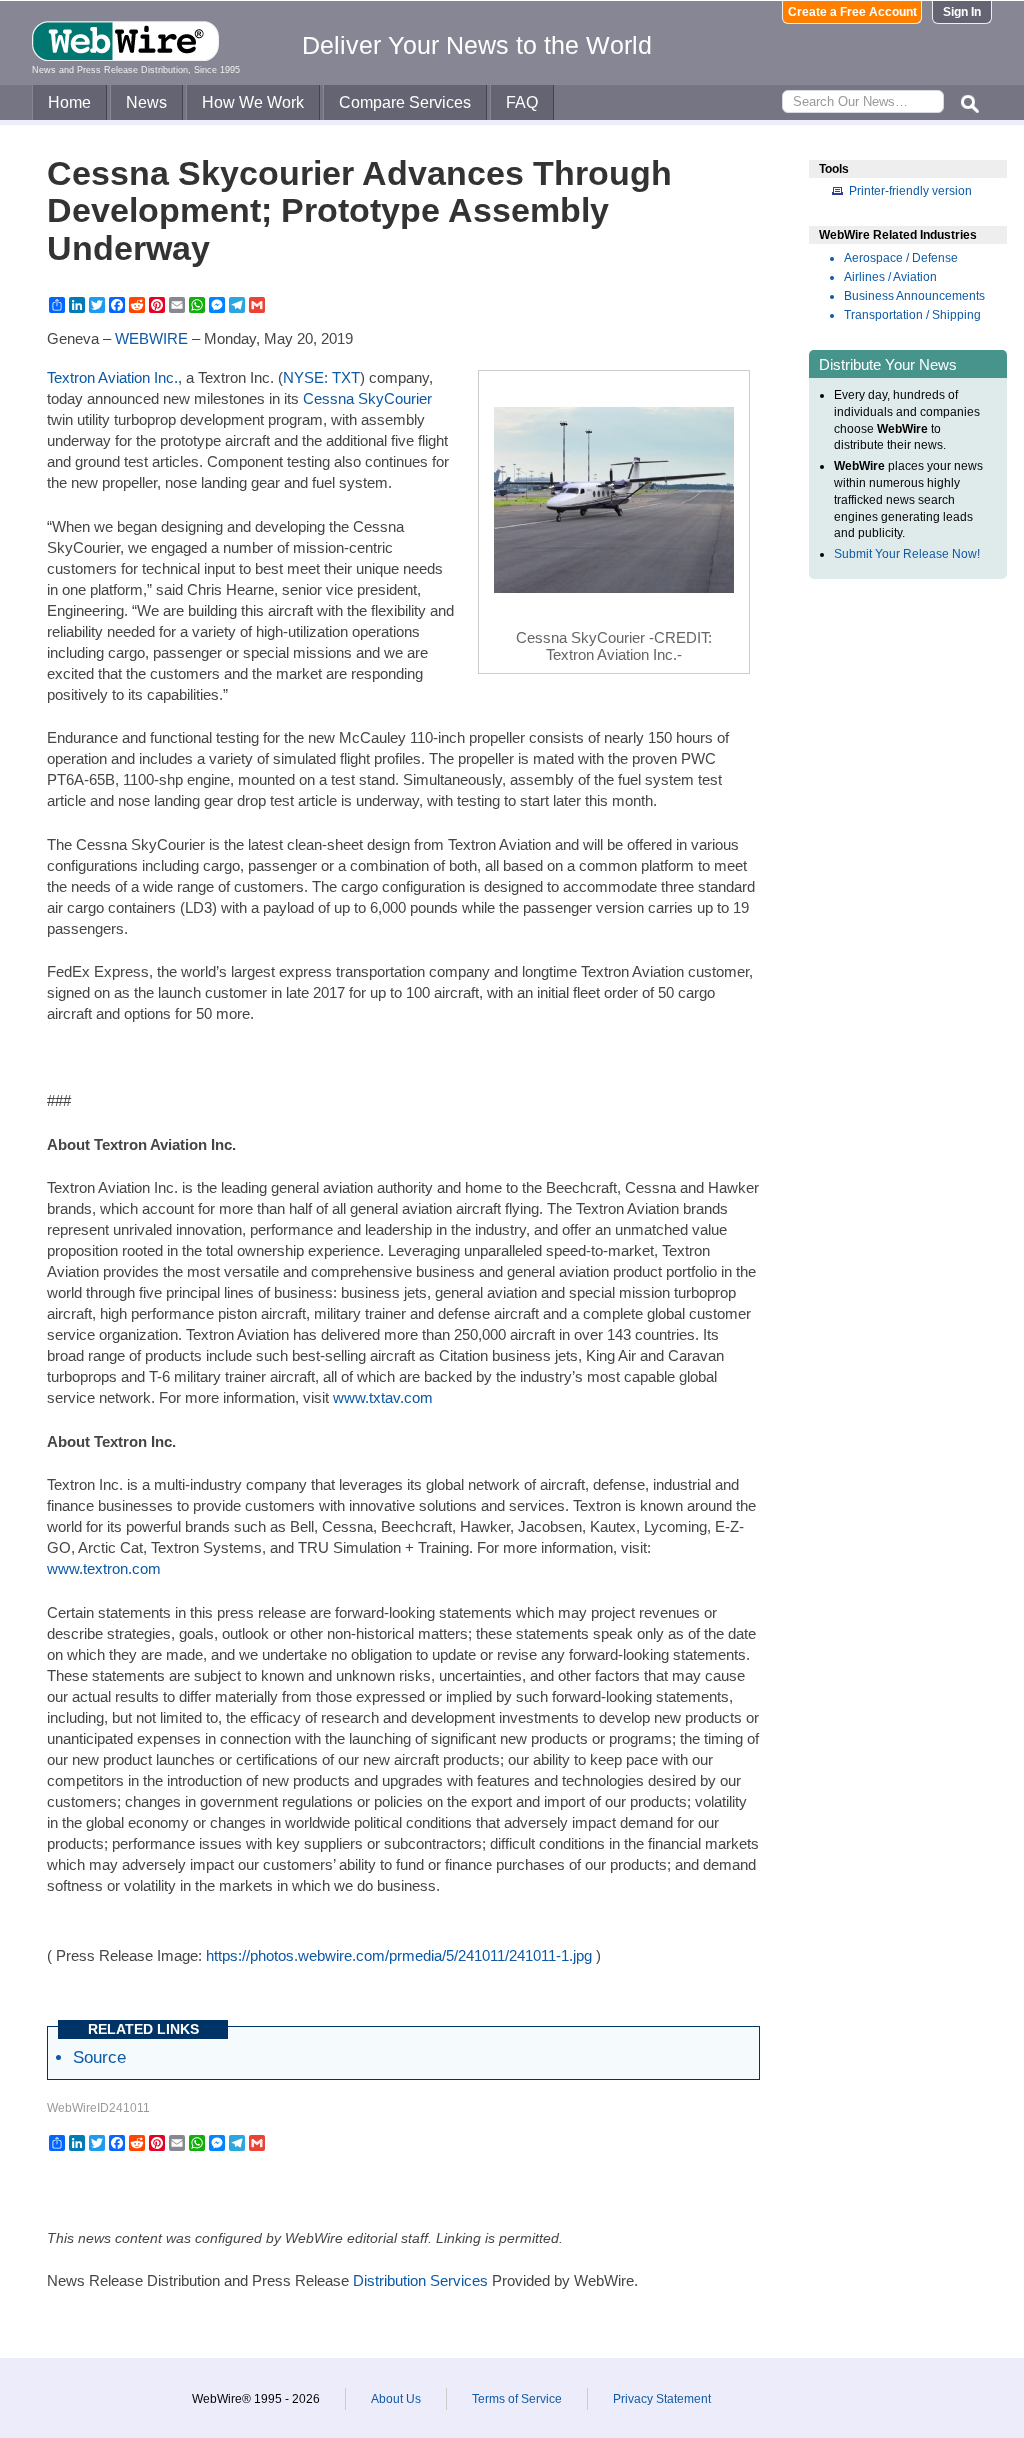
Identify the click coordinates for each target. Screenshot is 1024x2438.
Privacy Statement (662, 2399)
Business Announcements (914, 296)
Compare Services (405, 102)
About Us (396, 2399)
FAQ (522, 102)
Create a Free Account (852, 12)
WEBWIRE (151, 338)
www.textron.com (104, 1568)
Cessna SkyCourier (367, 398)
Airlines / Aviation (890, 277)
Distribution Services (420, 2280)
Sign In (962, 12)
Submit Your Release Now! (907, 554)
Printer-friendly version (910, 191)
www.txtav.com (383, 1397)
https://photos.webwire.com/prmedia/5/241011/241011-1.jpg (399, 1955)
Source (99, 2057)
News (146, 102)
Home (69, 102)
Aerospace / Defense (901, 258)
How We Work (253, 102)
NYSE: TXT (321, 377)
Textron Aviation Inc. (112, 377)
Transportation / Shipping (912, 315)
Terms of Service (517, 2399)
